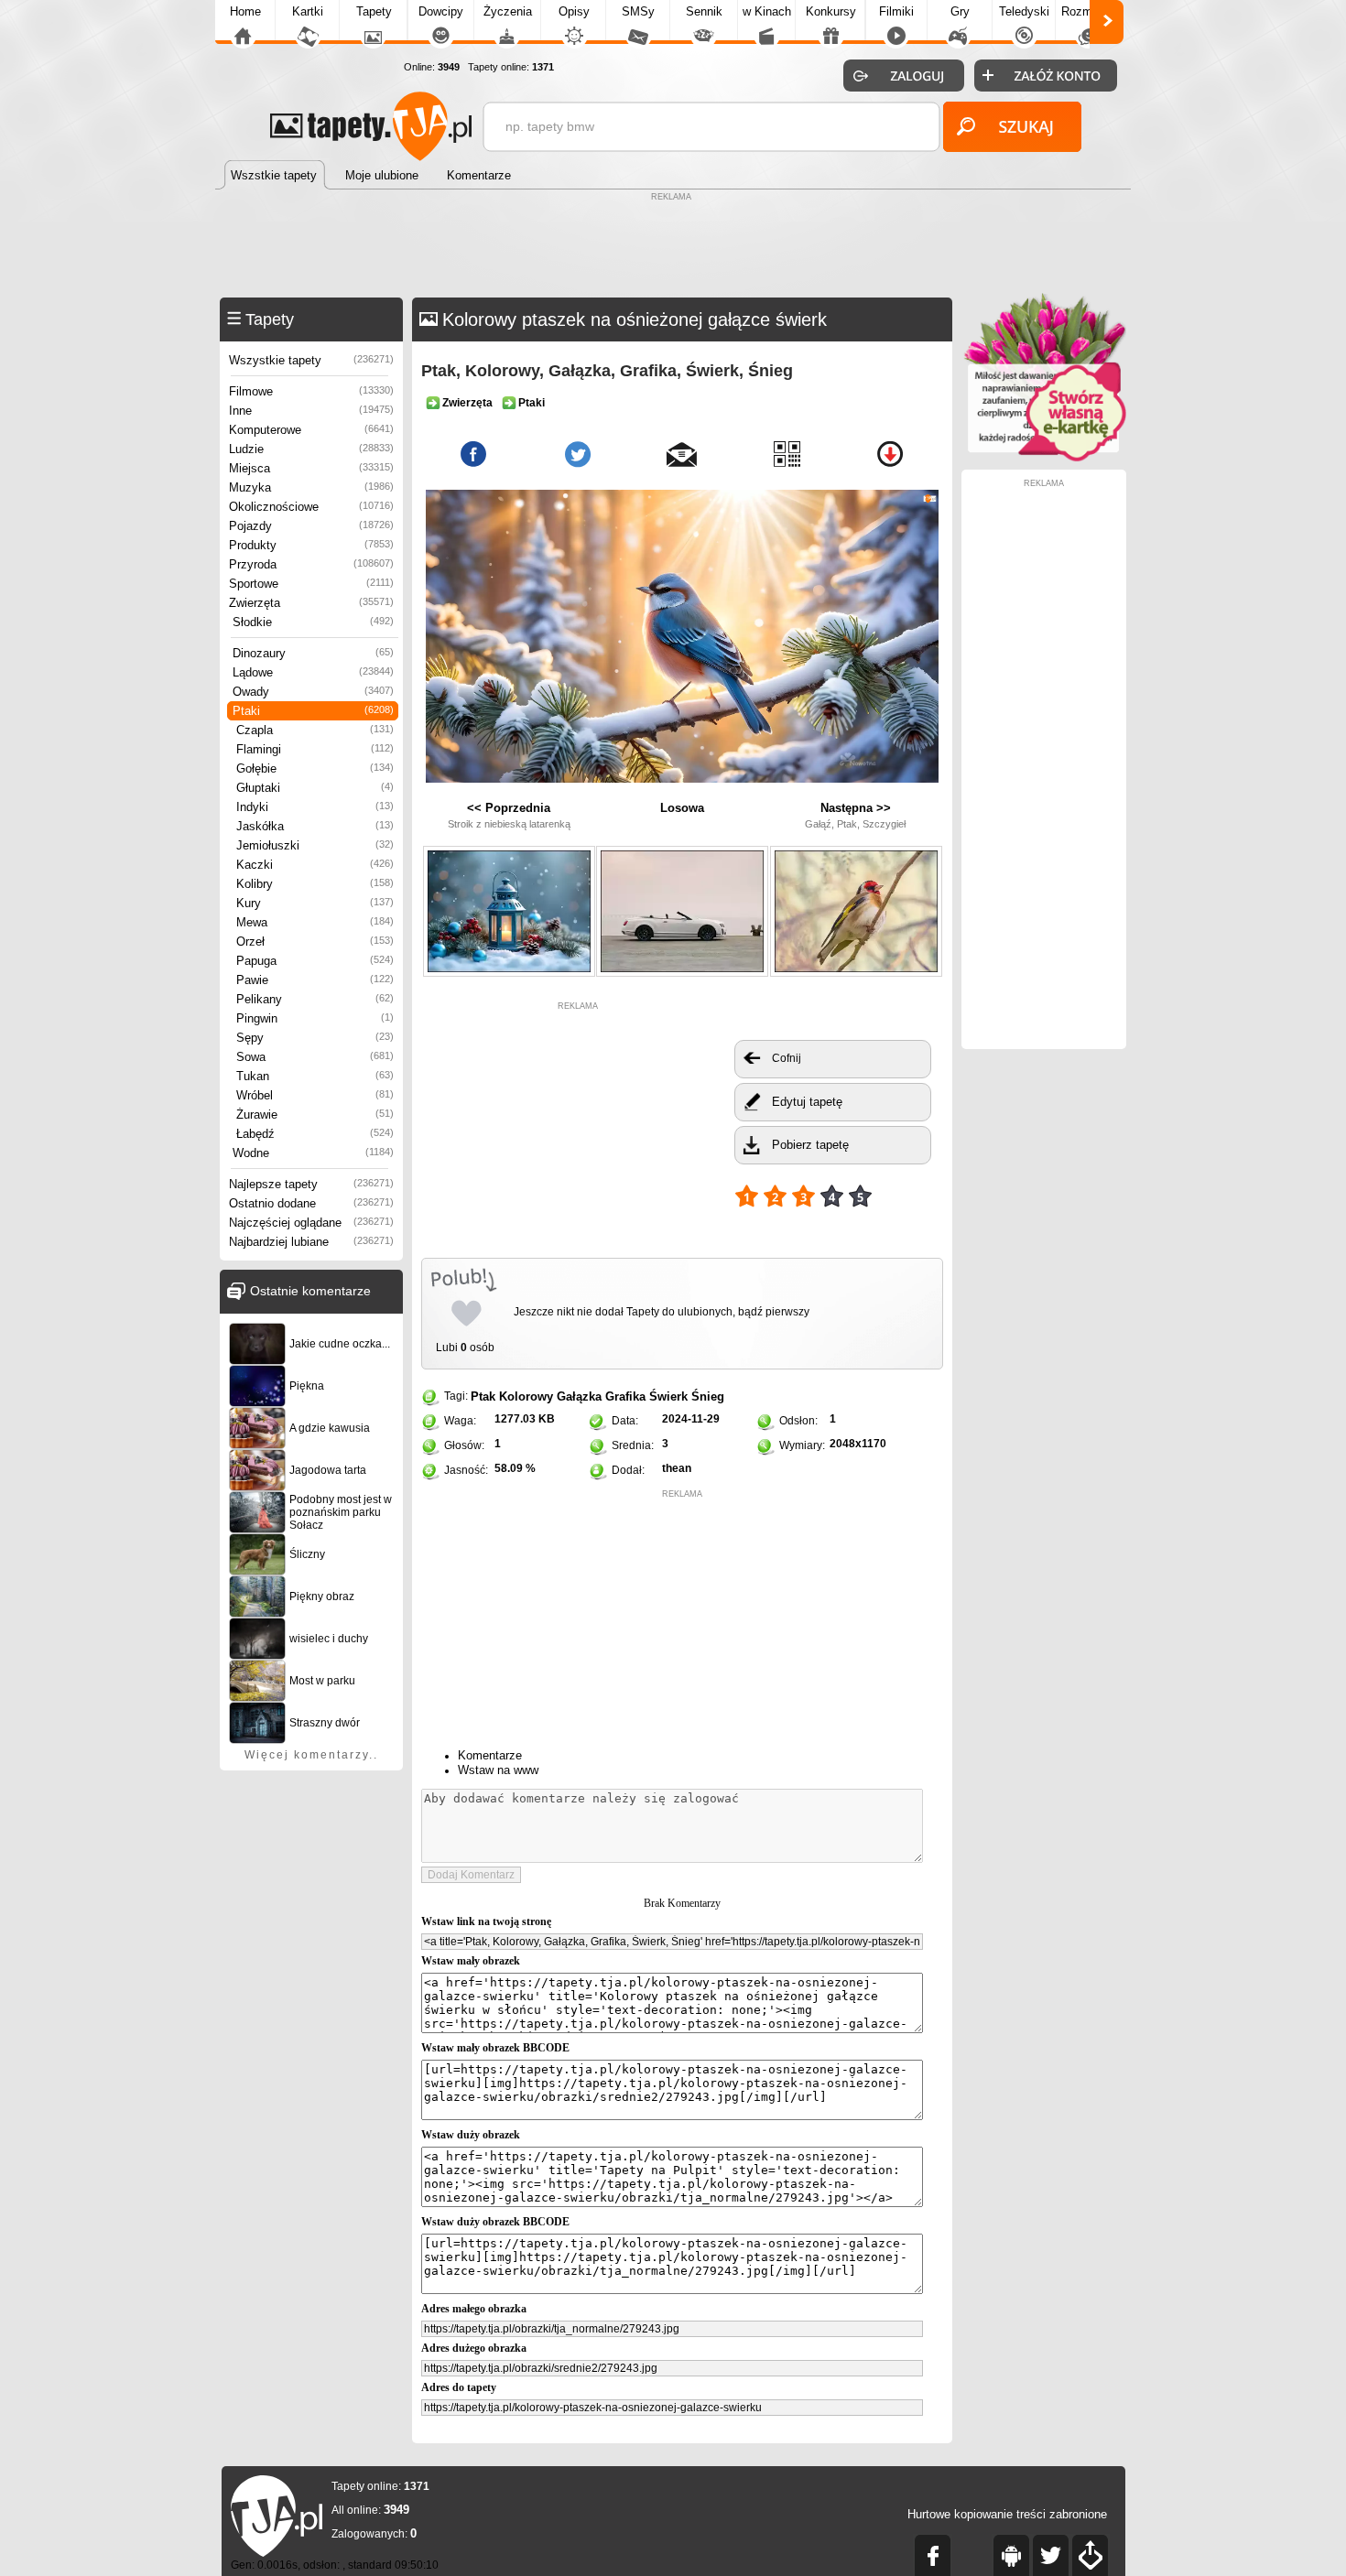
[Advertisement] (673, 247)
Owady (313, 692)
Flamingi (315, 749)
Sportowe (311, 584)
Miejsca (311, 468)
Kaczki (315, 865)
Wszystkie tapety (311, 360)
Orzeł (315, 942)
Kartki (308, 11)
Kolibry (315, 884)
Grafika (625, 1396)
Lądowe (313, 672)
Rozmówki (1089, 11)
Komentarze (490, 1755)
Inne (311, 411)
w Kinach (767, 11)
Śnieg (708, 1396)
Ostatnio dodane (311, 1203)
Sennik (704, 11)
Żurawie (315, 1115)
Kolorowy (526, 1396)
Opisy (574, 11)
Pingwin (315, 1018)
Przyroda (311, 564)
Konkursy (831, 11)
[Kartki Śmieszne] (1044, 458)
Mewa (315, 922)
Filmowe (311, 391)
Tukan (315, 1076)
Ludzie (311, 449)
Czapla (315, 730)
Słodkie (313, 622)
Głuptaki (315, 788)
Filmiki (896, 11)
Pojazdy (311, 526)
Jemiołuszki (315, 845)
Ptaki (313, 711)
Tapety (374, 11)
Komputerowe (311, 430)
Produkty (311, 545)
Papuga (315, 961)
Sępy (315, 1038)
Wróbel (315, 1095)
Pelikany (315, 999)
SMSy (638, 11)
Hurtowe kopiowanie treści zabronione (1007, 2514)
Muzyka (311, 487)
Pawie (315, 980)
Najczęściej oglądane (311, 1223)
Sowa (315, 1057)
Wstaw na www (498, 1770)
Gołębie (315, 768)
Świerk (668, 1396)
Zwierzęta (311, 603)
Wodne (313, 1153)
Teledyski (1024, 11)
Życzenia (508, 11)
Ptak (483, 1396)
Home (245, 11)
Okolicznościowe (311, 507)
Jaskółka (315, 826)
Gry (960, 11)
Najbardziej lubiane (311, 1242)
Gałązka (579, 1396)
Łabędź (315, 1134)
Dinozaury (313, 653)
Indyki (315, 807)
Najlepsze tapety (311, 1184)
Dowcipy (441, 11)
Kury (315, 903)
